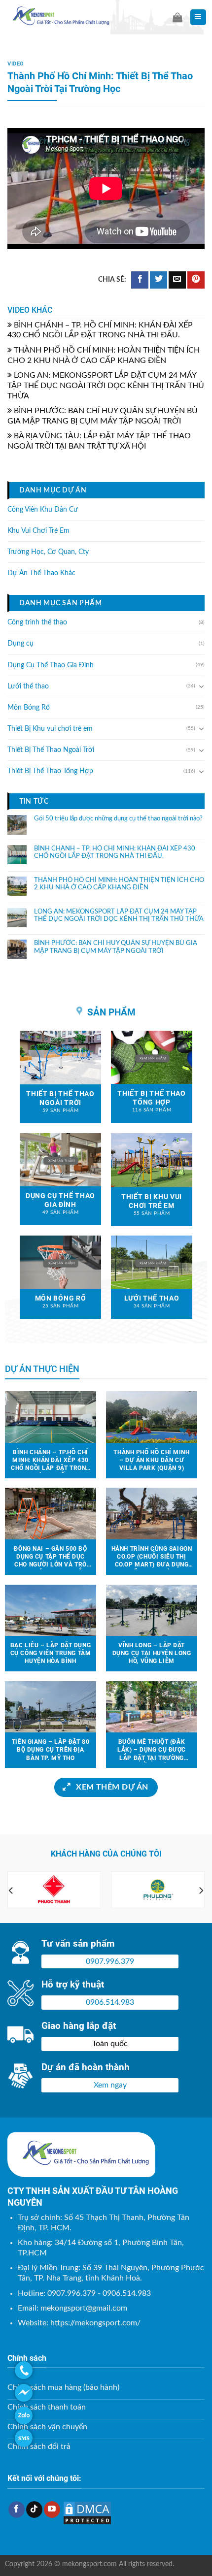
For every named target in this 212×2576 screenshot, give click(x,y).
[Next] (201, 1891)
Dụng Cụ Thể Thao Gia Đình (51, 665)
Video (16, 64)
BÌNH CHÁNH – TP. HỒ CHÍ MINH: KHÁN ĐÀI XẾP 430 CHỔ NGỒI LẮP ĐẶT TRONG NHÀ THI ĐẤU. (115, 852)
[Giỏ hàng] (177, 17)
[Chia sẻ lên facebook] (140, 280)
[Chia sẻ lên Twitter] (159, 280)
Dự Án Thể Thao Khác (41, 573)
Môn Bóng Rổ (29, 708)
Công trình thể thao (37, 622)
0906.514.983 (110, 2002)
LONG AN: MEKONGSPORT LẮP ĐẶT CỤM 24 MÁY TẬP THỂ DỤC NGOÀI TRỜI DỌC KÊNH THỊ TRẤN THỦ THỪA (106, 386)
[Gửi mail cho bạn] (177, 280)
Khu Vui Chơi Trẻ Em (38, 531)
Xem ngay (110, 2085)
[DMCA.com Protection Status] (87, 2512)
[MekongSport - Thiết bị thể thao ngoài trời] (81, 17)
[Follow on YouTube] (52, 2510)
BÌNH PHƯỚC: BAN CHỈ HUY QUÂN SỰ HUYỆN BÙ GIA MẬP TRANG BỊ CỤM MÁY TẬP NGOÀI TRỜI (116, 947)
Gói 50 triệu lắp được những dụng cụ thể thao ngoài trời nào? (118, 819)
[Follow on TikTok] (34, 2510)
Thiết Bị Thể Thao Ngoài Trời (51, 750)
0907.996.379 (110, 1961)
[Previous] (11, 1891)
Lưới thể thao (28, 686)
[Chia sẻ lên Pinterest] (196, 280)
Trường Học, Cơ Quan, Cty (48, 552)
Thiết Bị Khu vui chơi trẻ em (50, 729)
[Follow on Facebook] (17, 2510)
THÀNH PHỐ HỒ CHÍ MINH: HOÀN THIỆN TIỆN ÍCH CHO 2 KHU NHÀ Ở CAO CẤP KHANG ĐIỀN (119, 884)
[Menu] (198, 17)
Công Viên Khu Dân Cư (43, 509)
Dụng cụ (20, 644)
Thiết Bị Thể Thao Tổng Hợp (50, 771)
